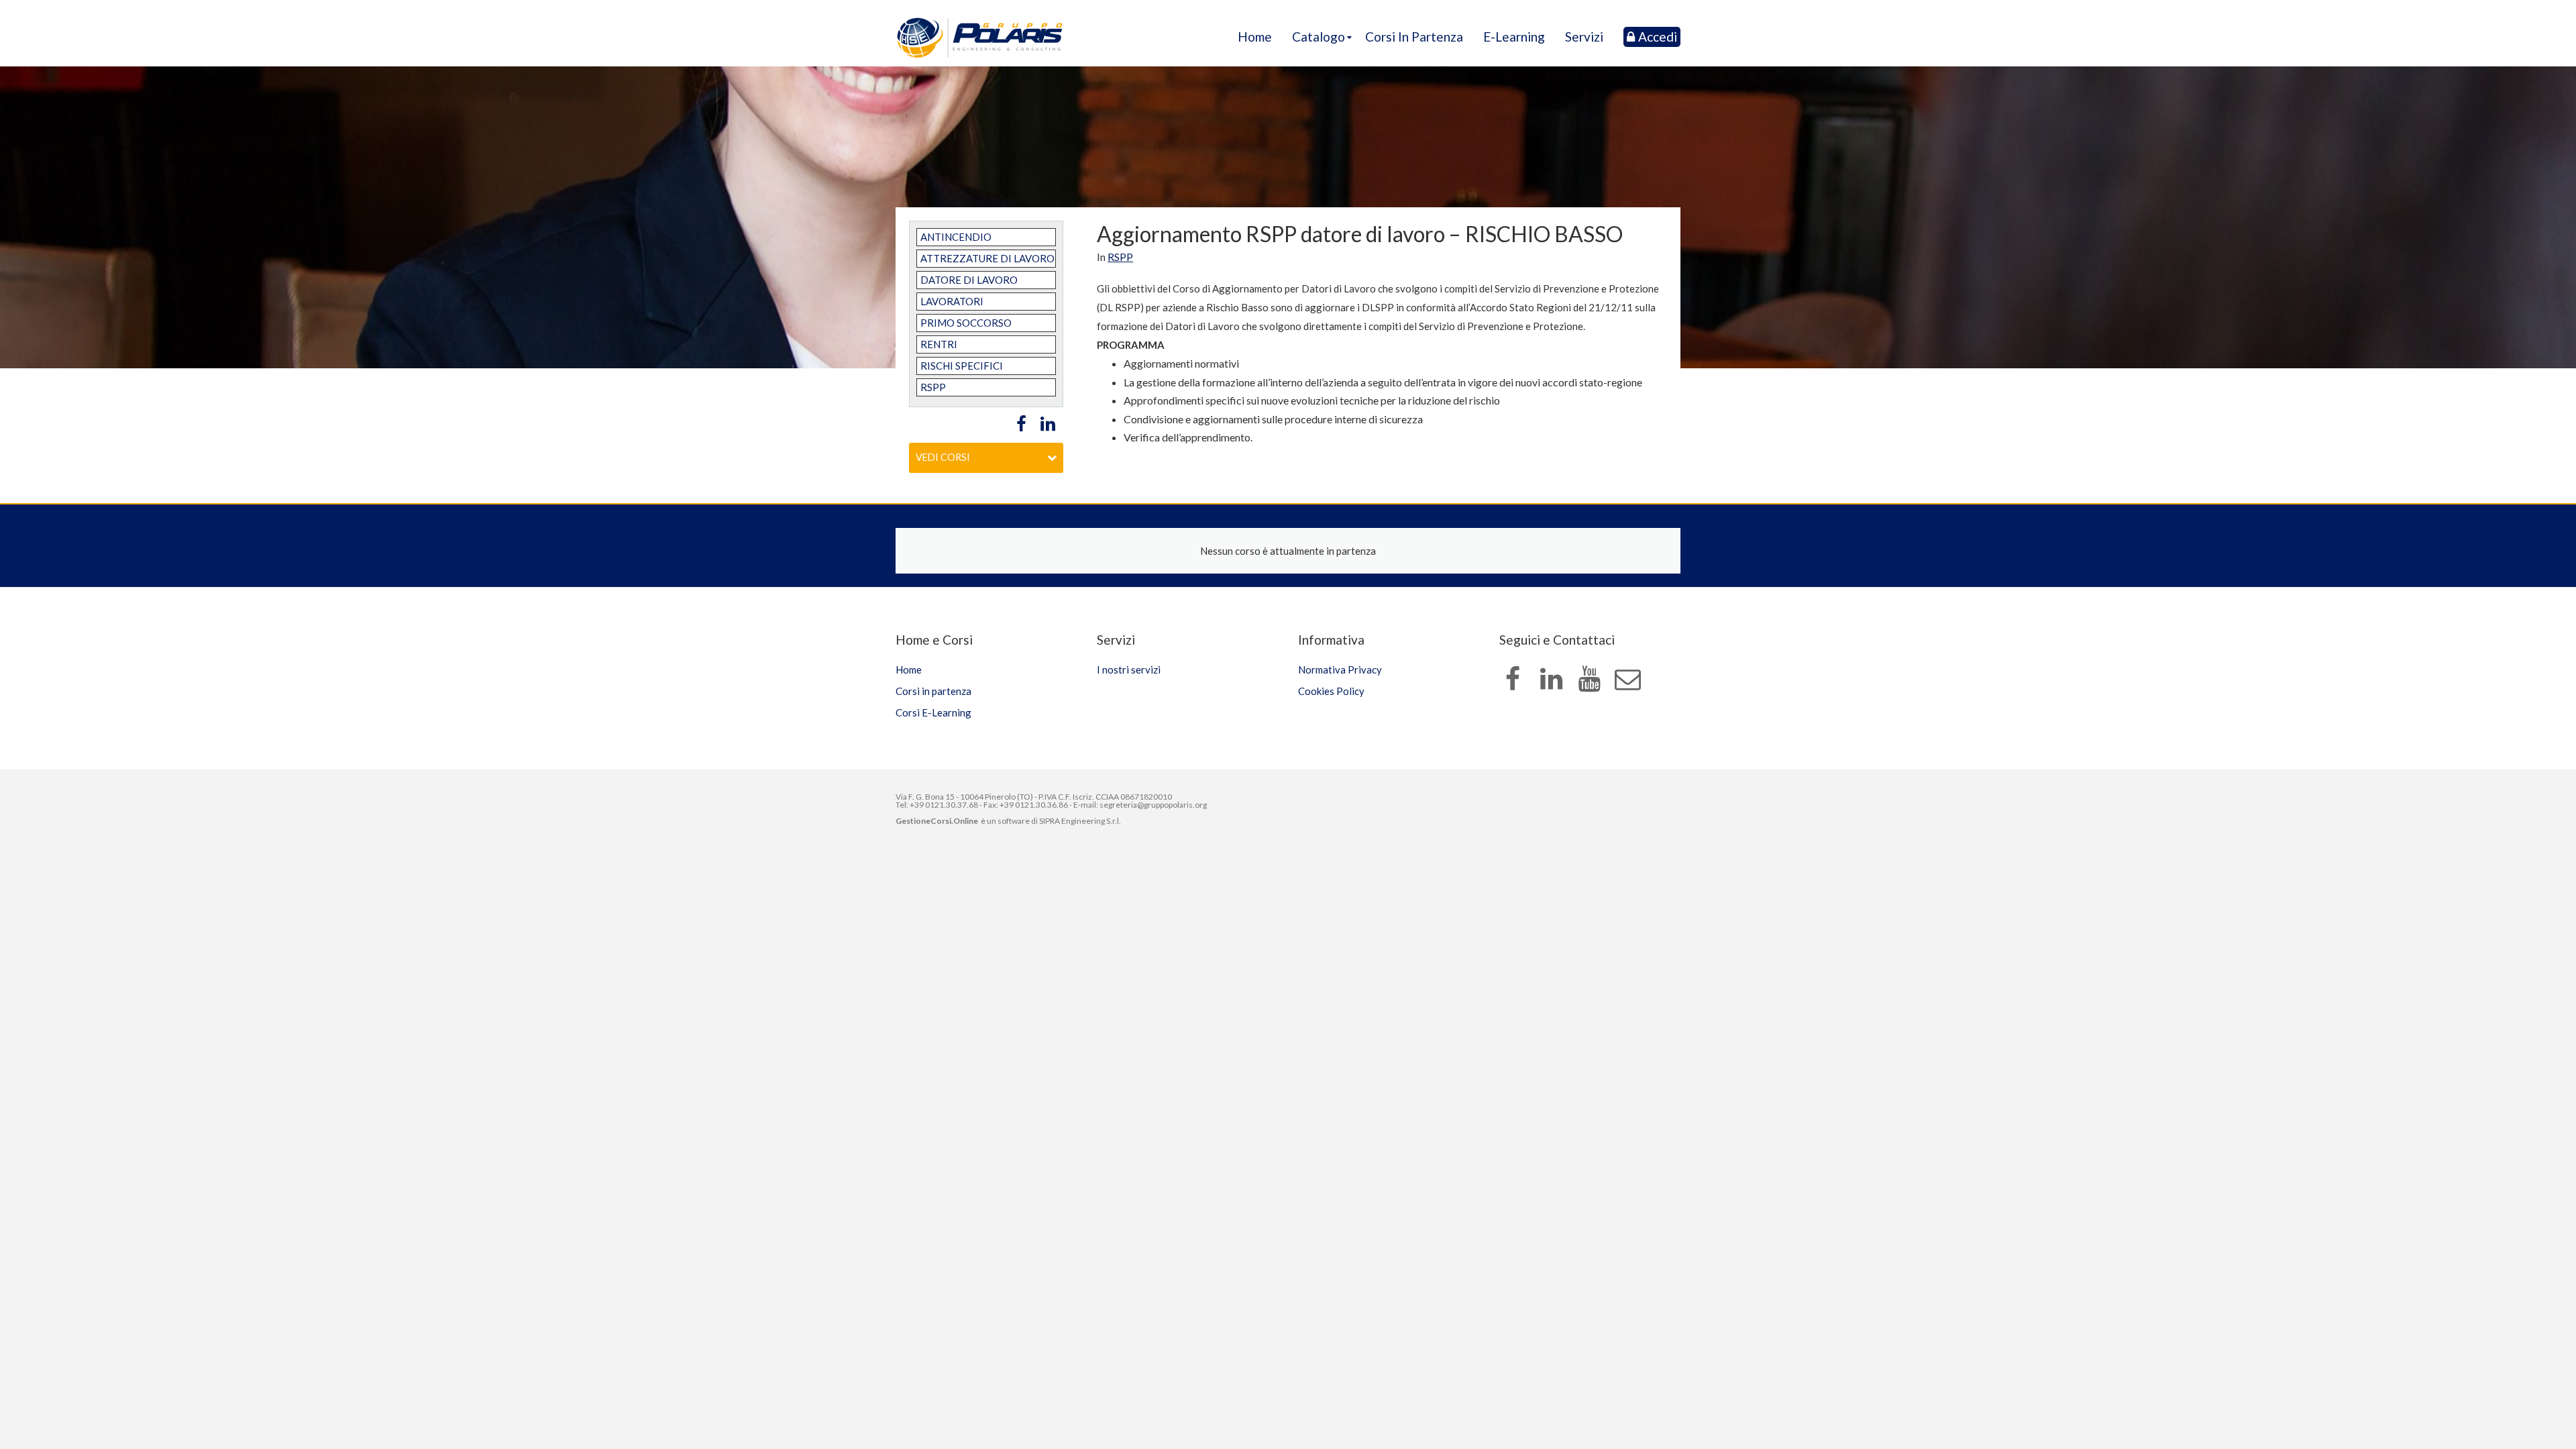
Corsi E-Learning (933, 712)
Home (1255, 37)
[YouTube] (1589, 680)
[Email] (1627, 680)
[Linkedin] (1551, 680)
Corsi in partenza (1414, 37)
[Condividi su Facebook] (1018, 424)
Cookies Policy (1331, 691)
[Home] (980, 38)
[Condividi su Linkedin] (1046, 424)
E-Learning (1514, 37)
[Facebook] (1513, 680)
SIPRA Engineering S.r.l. (1080, 821)
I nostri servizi (1129, 669)
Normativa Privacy (1340, 669)
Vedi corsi (943, 457)
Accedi (1658, 37)
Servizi (1584, 37)
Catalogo (1319, 37)
